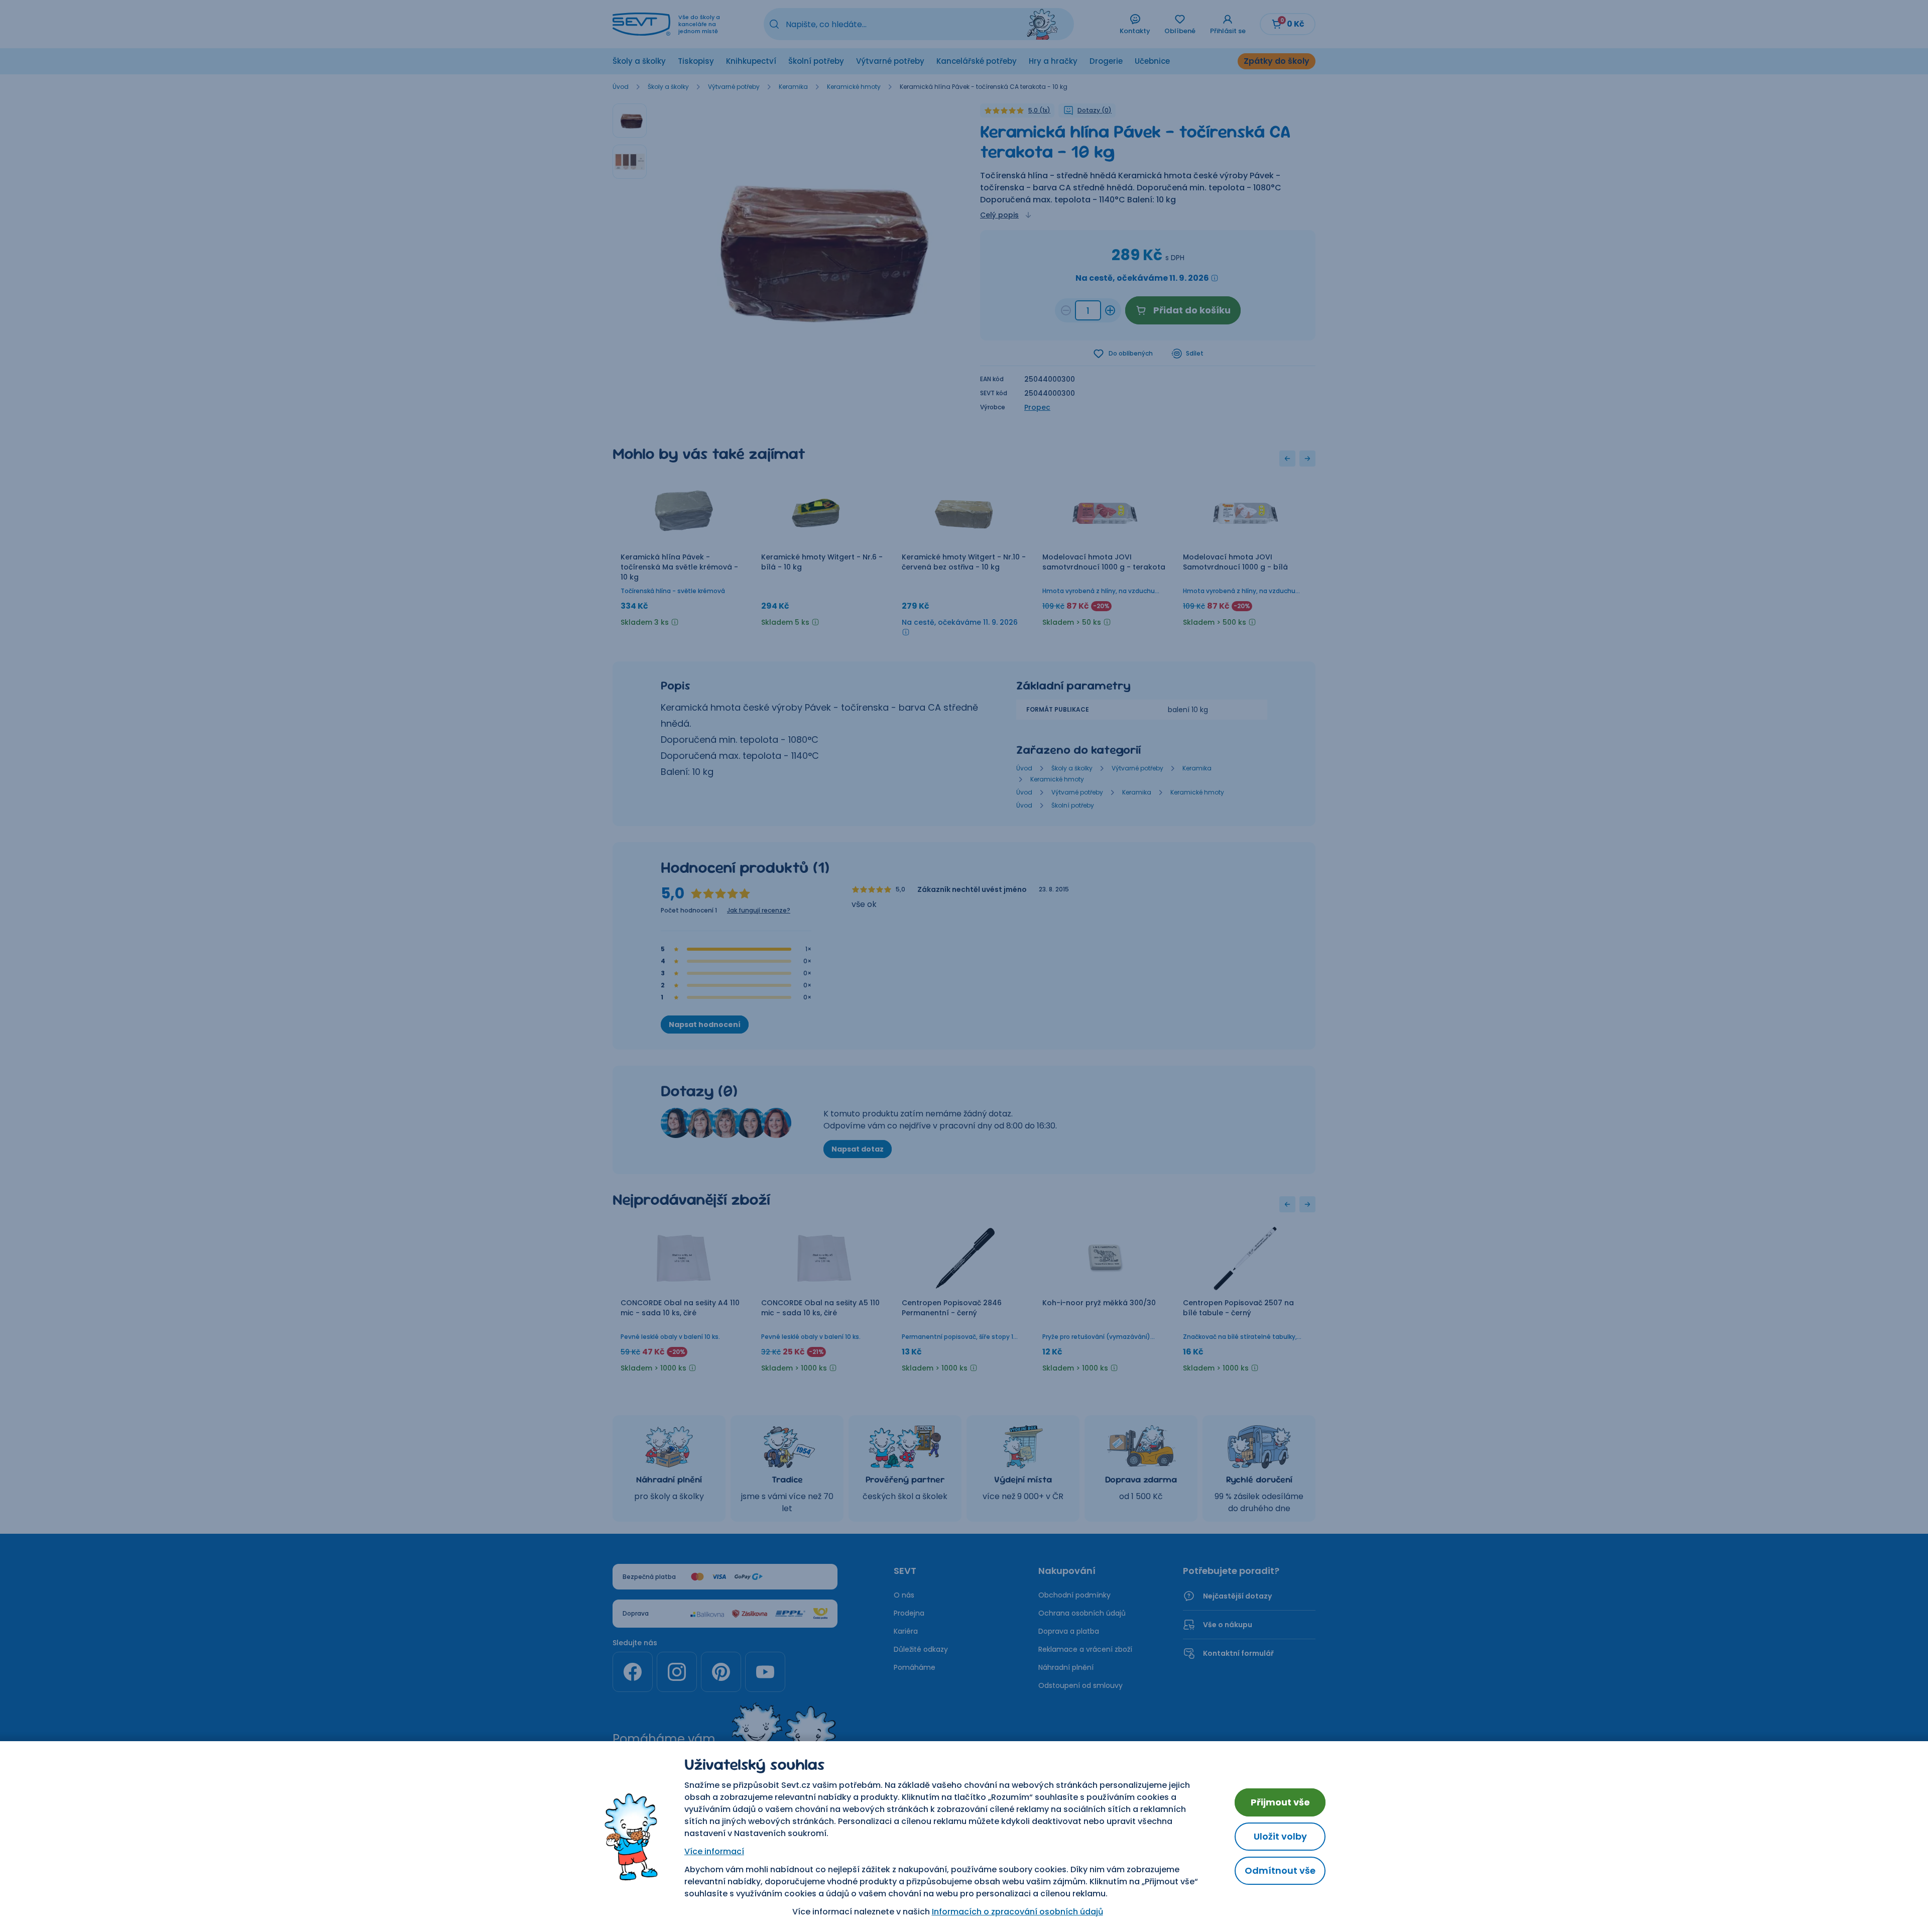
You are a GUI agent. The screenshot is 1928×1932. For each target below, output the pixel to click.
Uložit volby (1280, 1836)
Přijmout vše (1280, 1802)
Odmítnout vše (1280, 1870)
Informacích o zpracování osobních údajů (1017, 1912)
